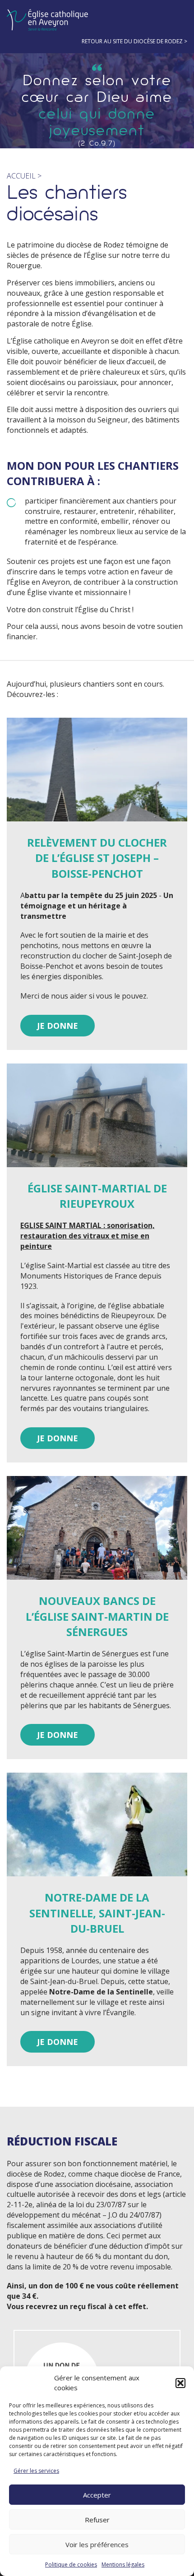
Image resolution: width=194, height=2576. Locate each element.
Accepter (97, 2495)
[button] (180, 2383)
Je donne (58, 1026)
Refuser (97, 2520)
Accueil (21, 176)
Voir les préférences (97, 2544)
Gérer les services (36, 2471)
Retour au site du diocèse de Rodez (132, 41)
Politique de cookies (71, 2565)
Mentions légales (123, 2565)
